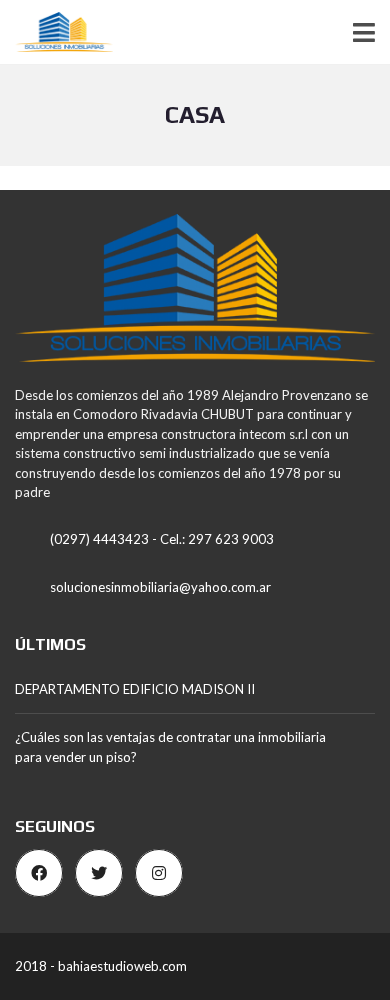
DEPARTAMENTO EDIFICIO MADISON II (135, 689)
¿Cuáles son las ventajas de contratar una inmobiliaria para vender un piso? (170, 747)
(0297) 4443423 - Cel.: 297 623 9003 (162, 539)
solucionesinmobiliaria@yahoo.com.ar (160, 587)
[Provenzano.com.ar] (56, 32)
